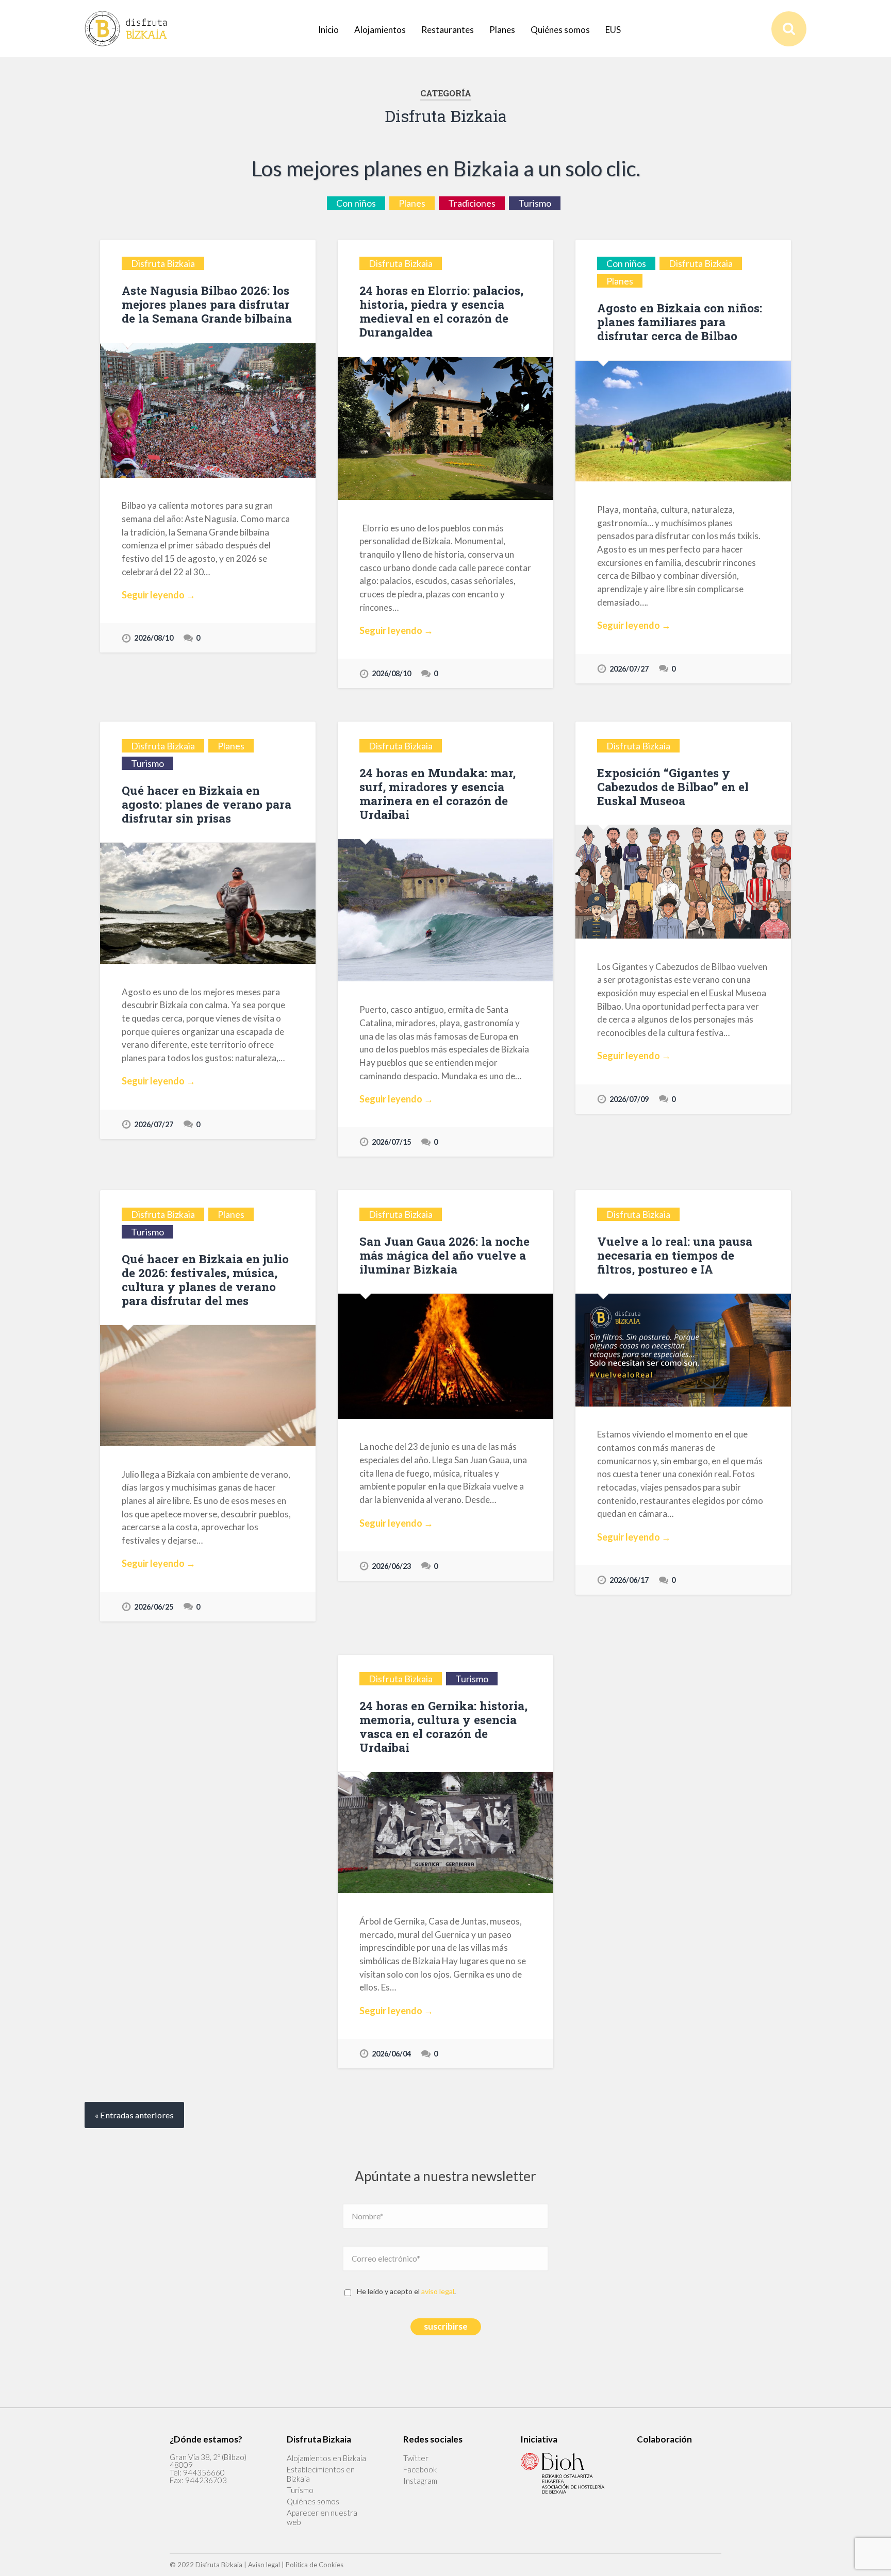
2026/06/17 (629, 1580)
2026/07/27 (629, 669)
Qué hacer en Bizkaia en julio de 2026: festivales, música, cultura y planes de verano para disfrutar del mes (205, 1279)
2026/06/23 (391, 1566)
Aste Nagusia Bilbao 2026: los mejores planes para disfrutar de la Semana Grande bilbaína (207, 304)
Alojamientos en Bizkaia (326, 2458)
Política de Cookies (315, 2565)
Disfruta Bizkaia (163, 263)
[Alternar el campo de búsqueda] (789, 29)
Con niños (356, 203)
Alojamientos (380, 30)
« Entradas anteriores (134, 2115)
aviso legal (438, 2291)
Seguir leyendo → (159, 595)
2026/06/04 (391, 2054)
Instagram (420, 2481)
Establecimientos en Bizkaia (321, 2474)
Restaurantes (448, 30)
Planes (502, 30)
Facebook (420, 2469)
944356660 (204, 2472)
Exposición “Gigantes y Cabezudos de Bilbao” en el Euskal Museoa (673, 787)
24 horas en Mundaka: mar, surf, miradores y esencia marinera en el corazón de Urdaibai (438, 793)
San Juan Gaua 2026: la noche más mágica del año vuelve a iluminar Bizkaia (444, 1255)
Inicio (328, 30)
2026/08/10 (154, 638)
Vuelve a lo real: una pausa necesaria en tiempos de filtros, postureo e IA (675, 1255)
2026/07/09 (629, 1099)
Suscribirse (446, 2326)
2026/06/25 (154, 1607)
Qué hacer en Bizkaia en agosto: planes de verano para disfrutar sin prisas (207, 804)
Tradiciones (472, 203)
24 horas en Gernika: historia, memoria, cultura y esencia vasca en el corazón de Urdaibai (443, 1726)
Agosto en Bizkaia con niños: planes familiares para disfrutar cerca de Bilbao (680, 322)
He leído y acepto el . (406, 2291)
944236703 (206, 2480)
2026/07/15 (391, 1142)
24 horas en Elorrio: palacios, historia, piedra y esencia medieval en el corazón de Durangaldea (441, 311)
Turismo (535, 203)
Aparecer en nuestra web (322, 2517)
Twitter (416, 2458)
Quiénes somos (560, 30)
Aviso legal (264, 2565)
